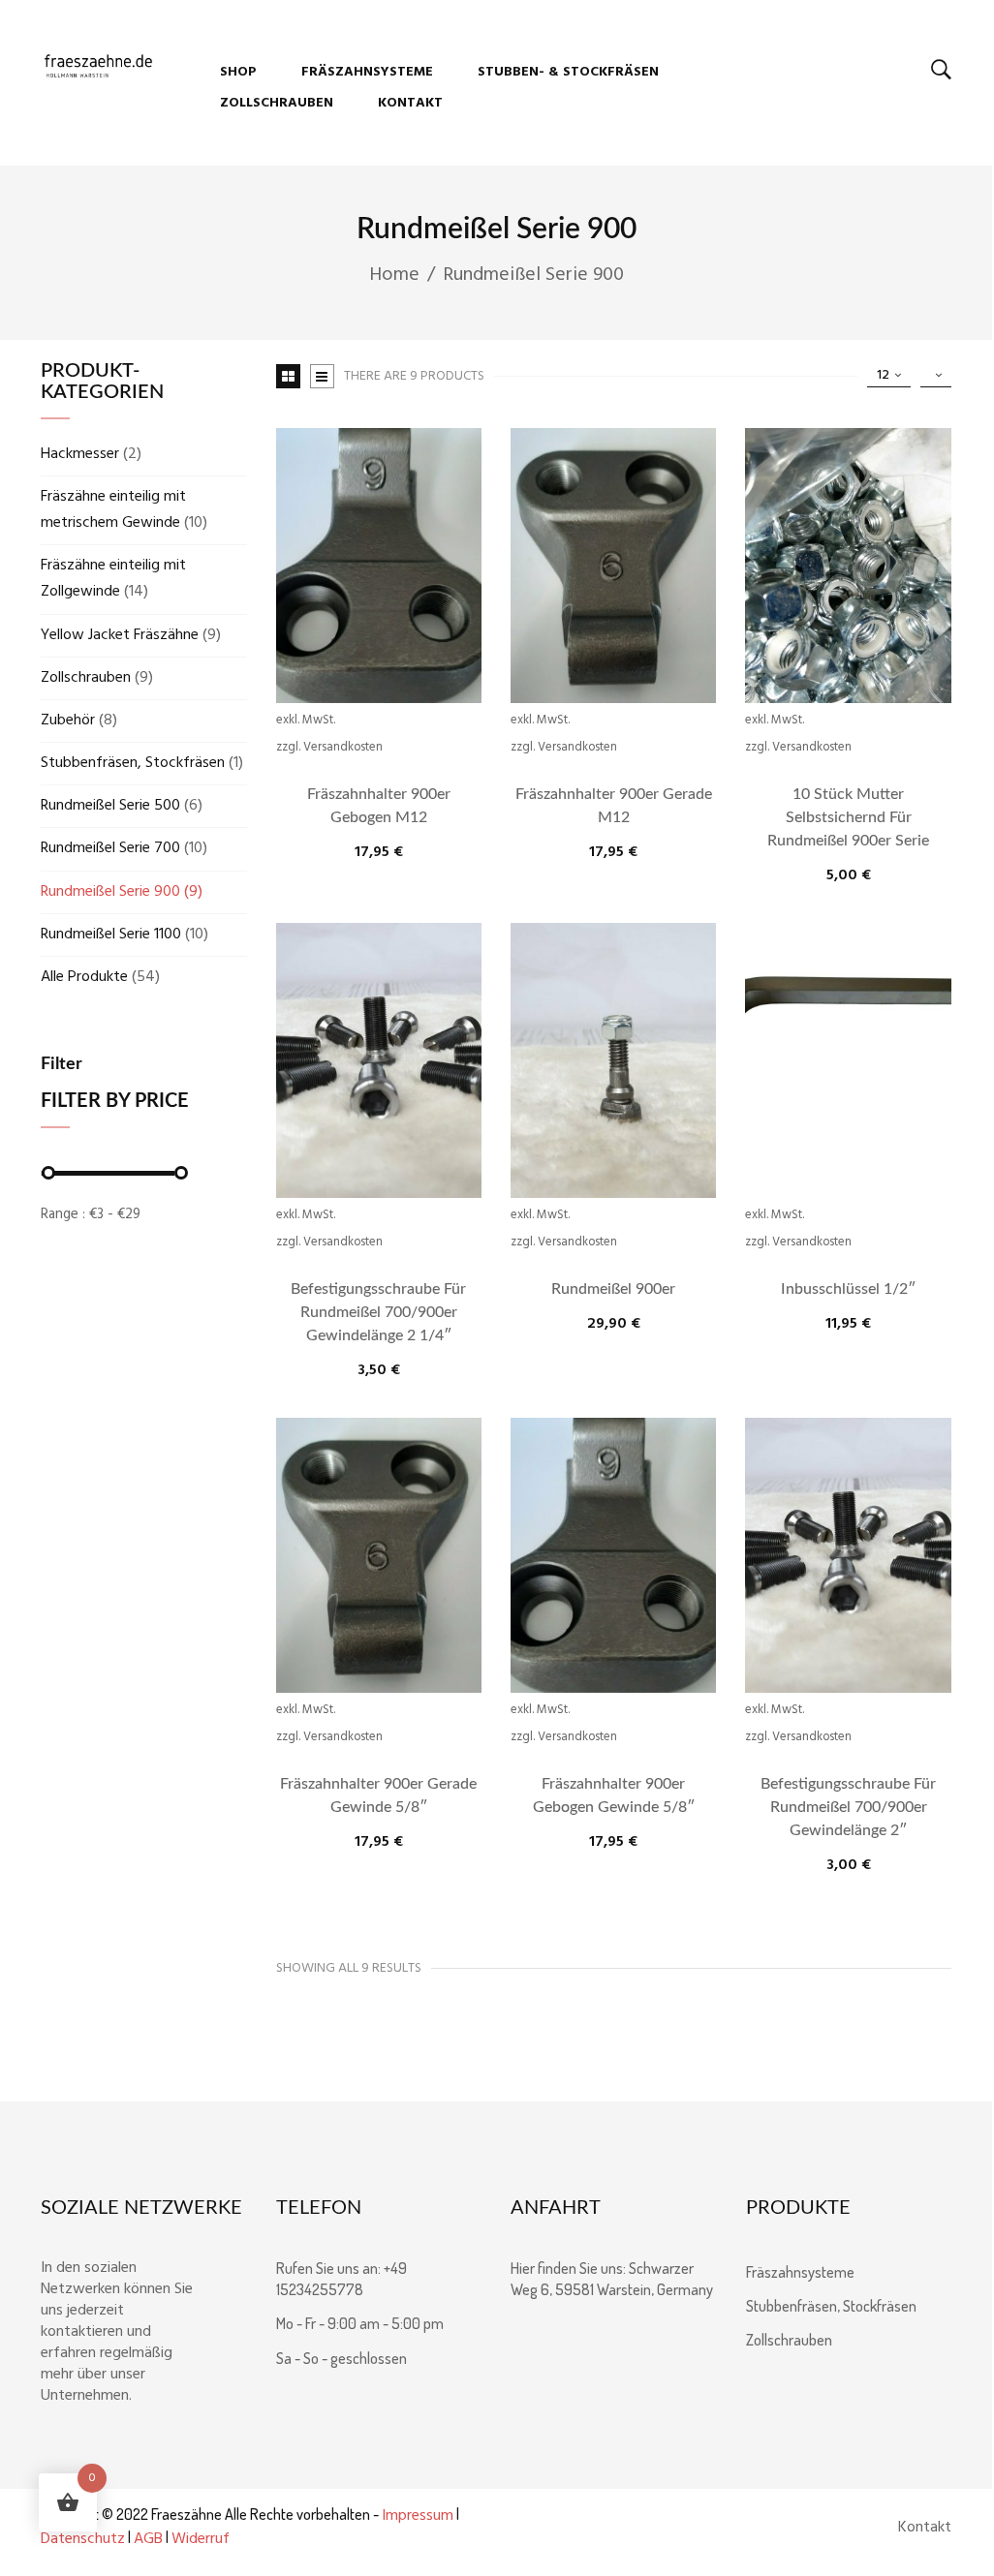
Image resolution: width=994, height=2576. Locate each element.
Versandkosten (343, 747)
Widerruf (201, 2539)
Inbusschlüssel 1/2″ (848, 1289)
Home (394, 275)
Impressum (418, 2516)
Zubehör (68, 721)
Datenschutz (83, 2539)
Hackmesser (80, 454)
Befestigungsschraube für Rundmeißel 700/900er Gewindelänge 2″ (848, 1807)
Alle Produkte (84, 977)
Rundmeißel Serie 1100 (111, 935)
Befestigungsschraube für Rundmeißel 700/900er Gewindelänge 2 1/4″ (378, 1312)
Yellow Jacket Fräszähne (120, 635)
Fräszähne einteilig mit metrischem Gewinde (113, 510)
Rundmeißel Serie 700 (110, 848)
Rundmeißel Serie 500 (110, 806)
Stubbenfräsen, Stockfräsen (133, 763)
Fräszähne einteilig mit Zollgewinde (113, 579)
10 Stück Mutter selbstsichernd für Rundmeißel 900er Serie (848, 817)
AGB (148, 2539)
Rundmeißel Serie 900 (110, 892)
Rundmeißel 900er (613, 1289)
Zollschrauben (86, 678)
